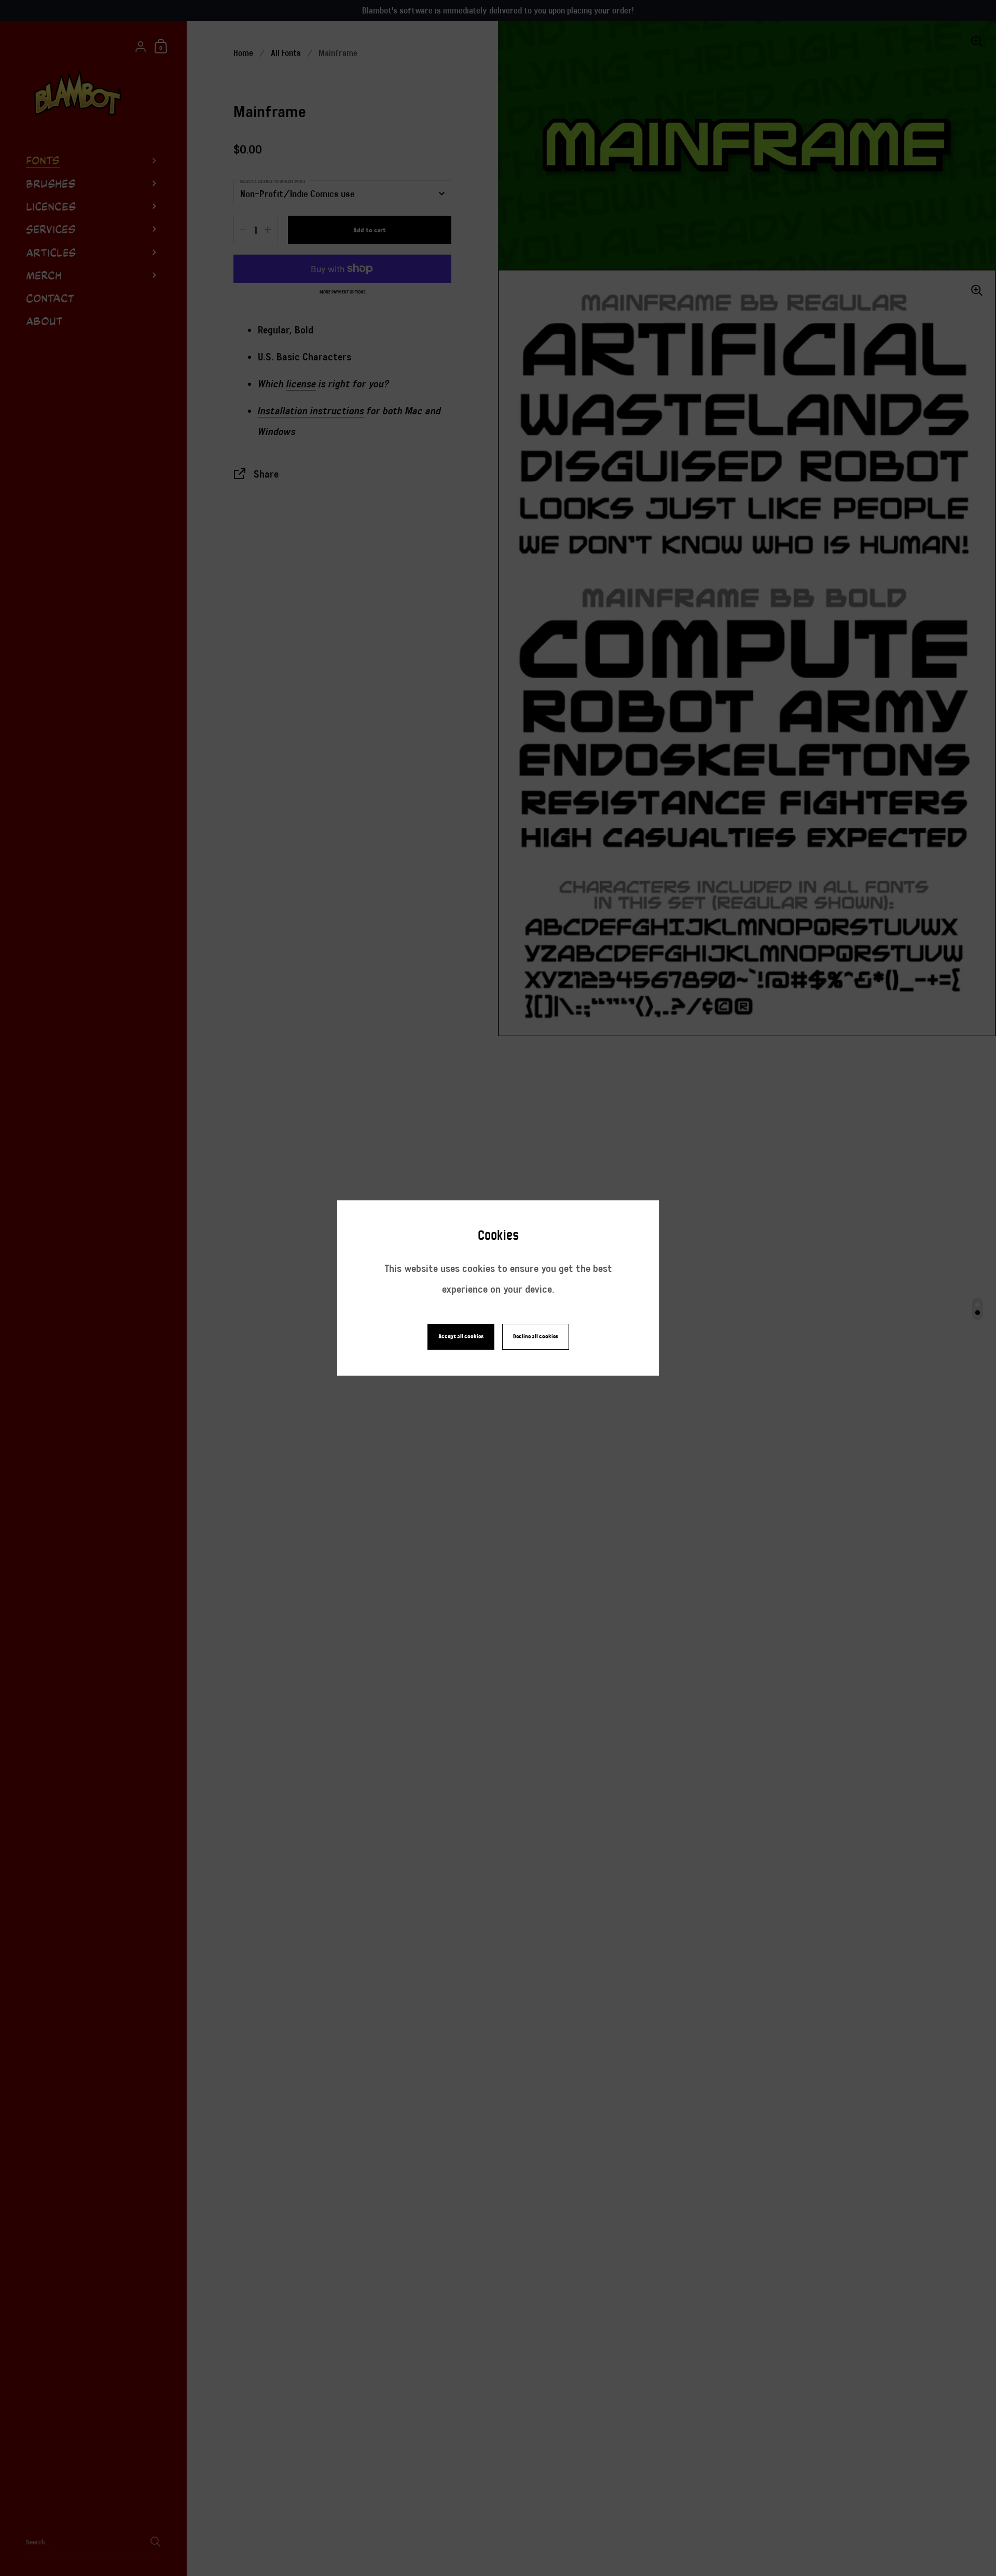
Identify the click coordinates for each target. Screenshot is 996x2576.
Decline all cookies (536, 1336)
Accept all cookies (461, 1336)
